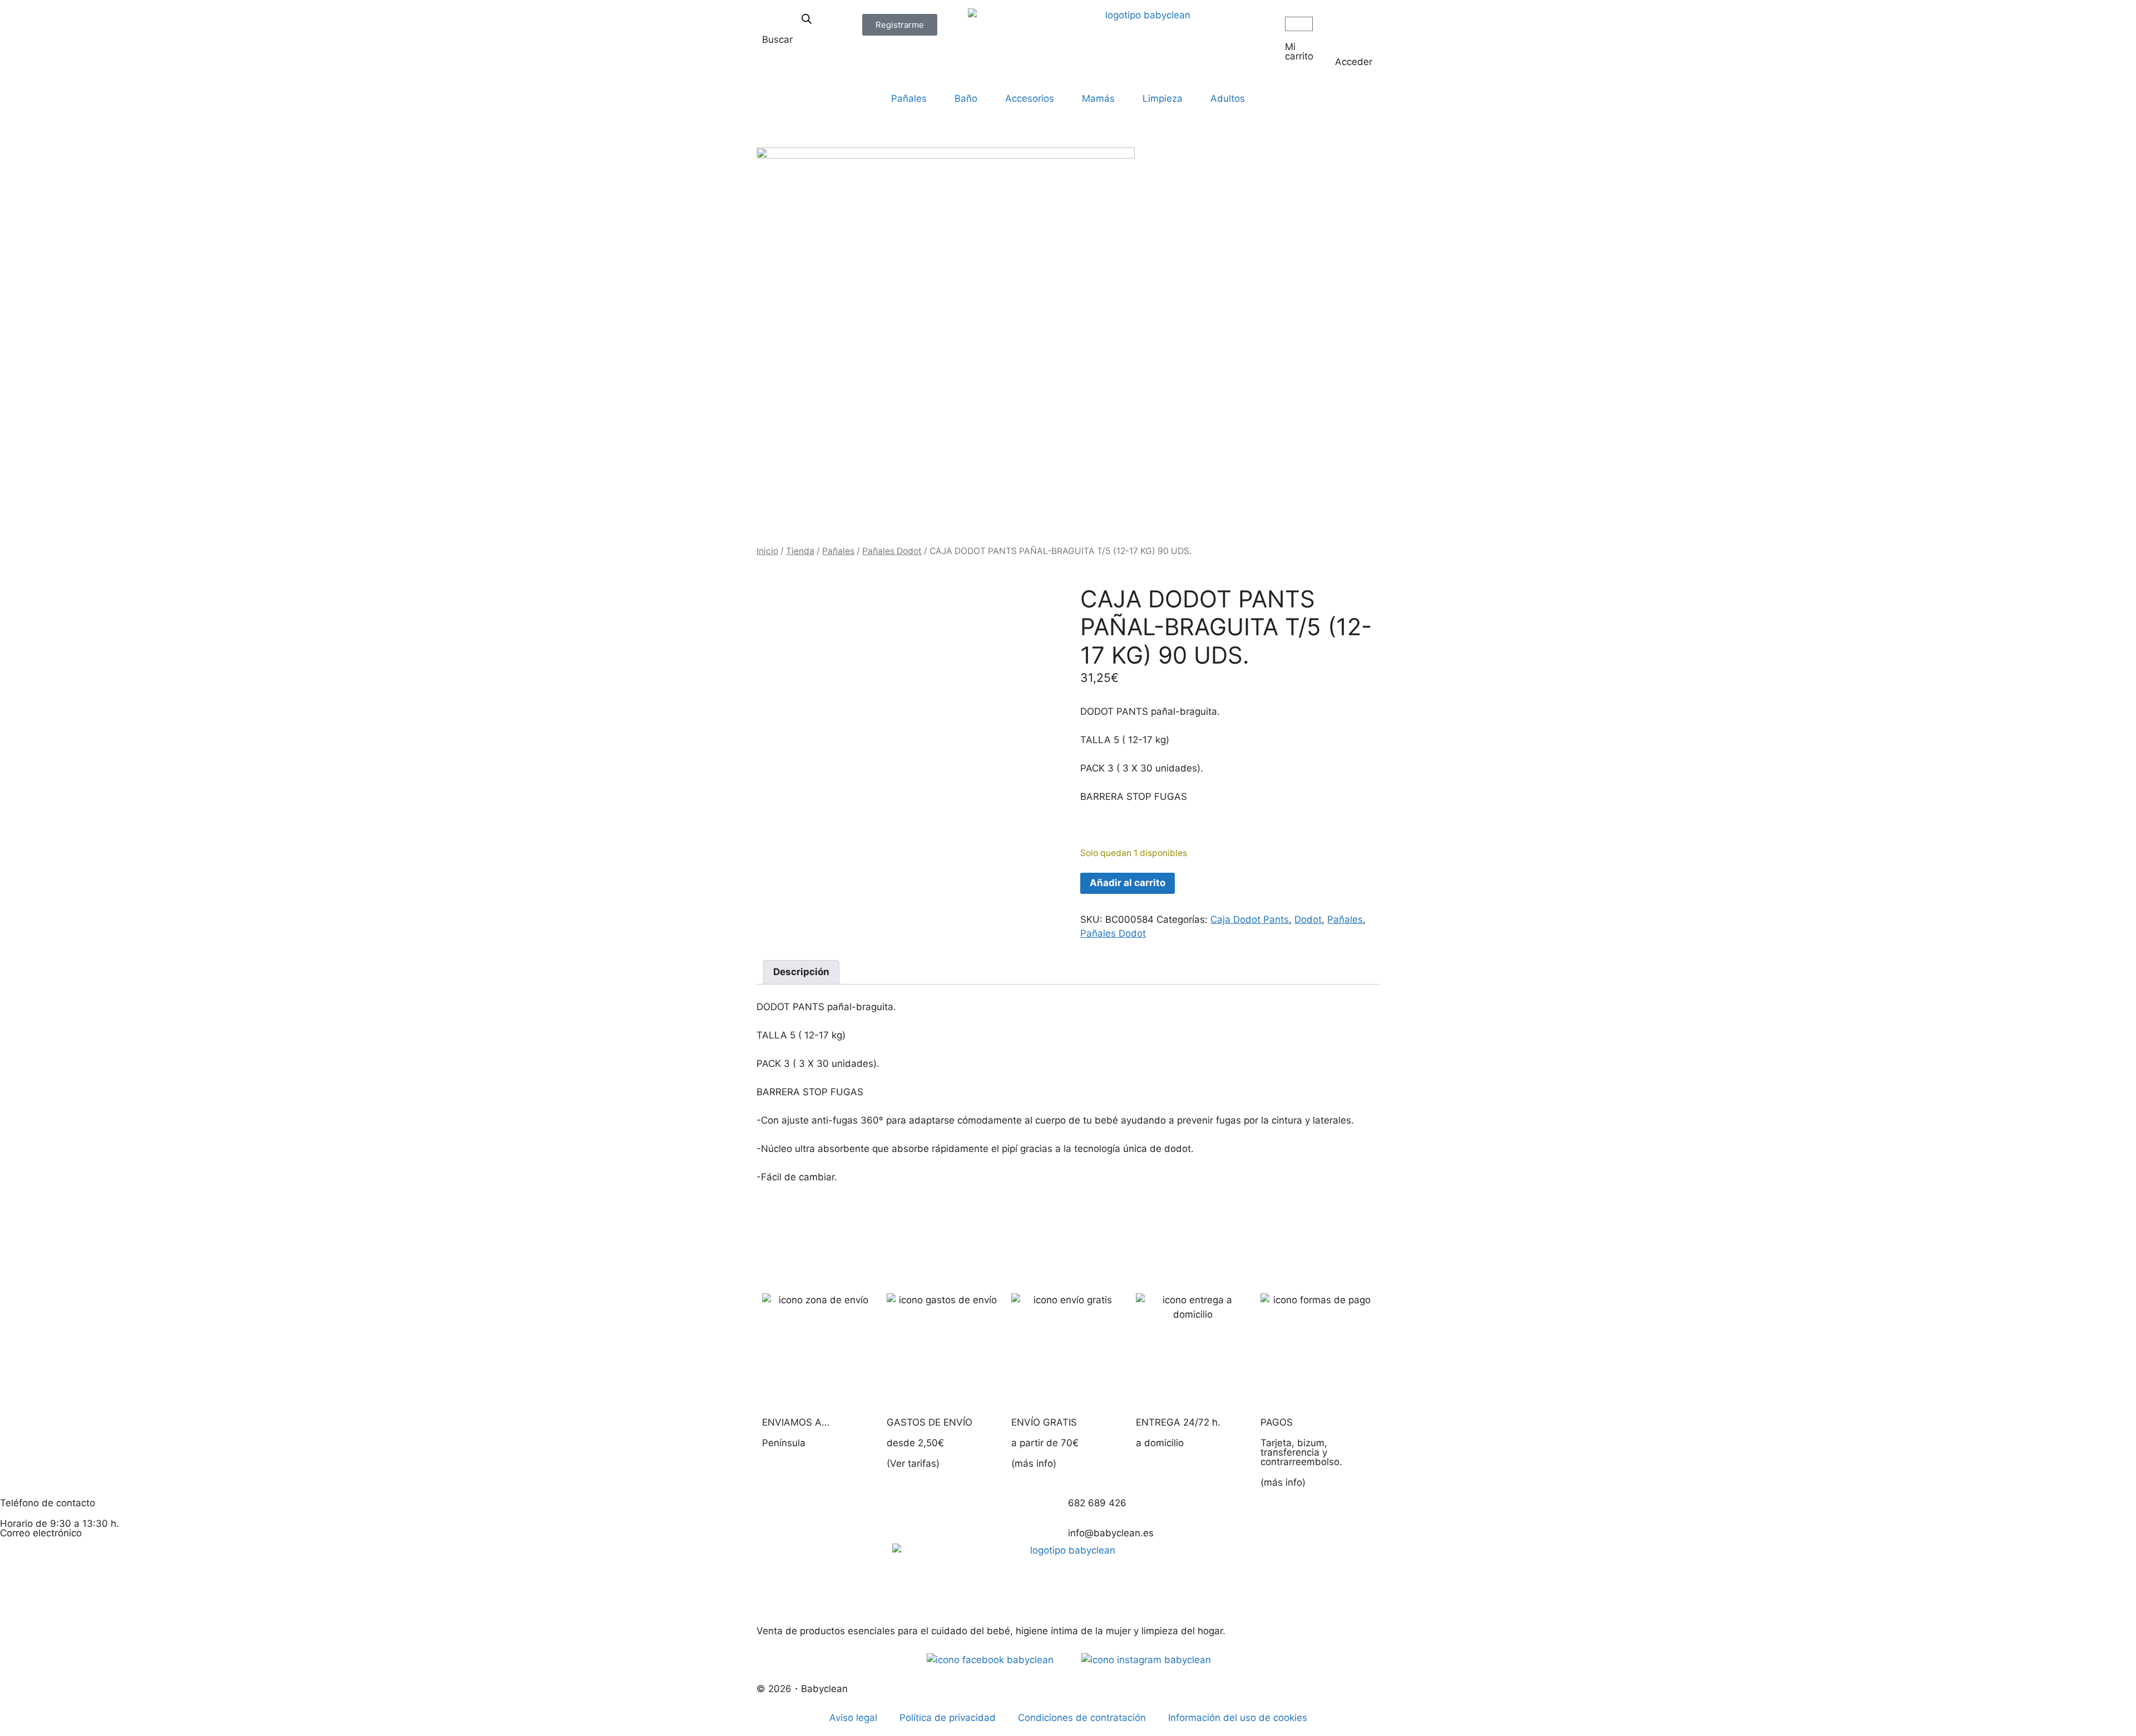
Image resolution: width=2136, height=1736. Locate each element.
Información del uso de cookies (1238, 1718)
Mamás (1098, 98)
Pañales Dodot (892, 551)
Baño (966, 98)
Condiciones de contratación (1082, 1718)
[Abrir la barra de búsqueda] (807, 19)
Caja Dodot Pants (1250, 919)
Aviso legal (853, 1718)
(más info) (1034, 1463)
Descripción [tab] (801, 972)
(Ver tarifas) (913, 1463)
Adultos (1228, 98)
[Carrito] (1299, 24)
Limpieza (1163, 98)
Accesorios (1030, 98)
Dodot (1308, 919)
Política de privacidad (948, 1718)
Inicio (767, 551)
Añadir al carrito (1128, 883)
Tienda (800, 551)
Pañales (909, 98)
